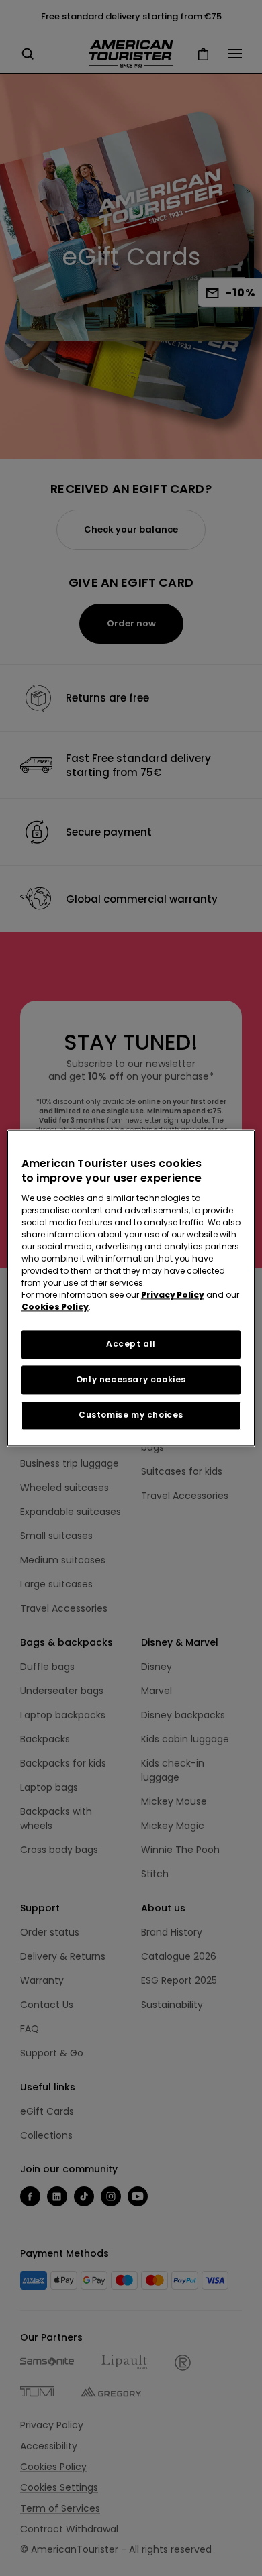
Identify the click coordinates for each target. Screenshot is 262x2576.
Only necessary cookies (131, 1379)
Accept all (131, 1344)
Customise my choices (131, 1415)
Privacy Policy (173, 1295)
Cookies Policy (55, 1307)
